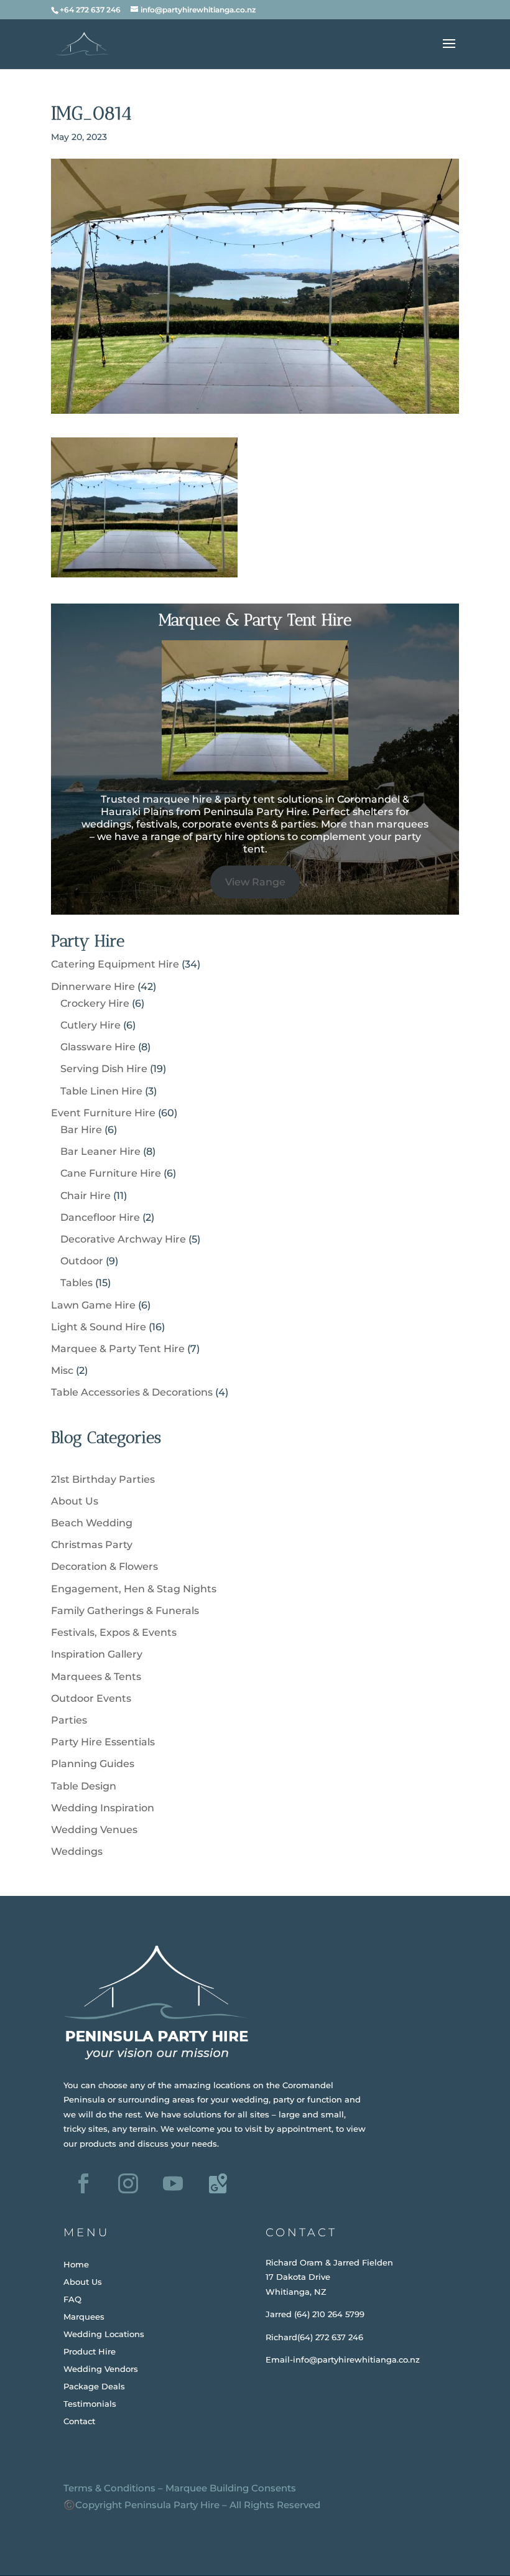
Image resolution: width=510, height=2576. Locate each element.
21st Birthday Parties (103, 1479)
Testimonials (90, 2404)
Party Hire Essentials (103, 1742)
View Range (255, 882)
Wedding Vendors (101, 2369)
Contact (79, 2421)
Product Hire (90, 2351)
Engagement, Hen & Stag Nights (134, 1589)
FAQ (72, 2299)
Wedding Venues (94, 1830)
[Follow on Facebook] (83, 2183)
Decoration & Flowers (104, 1566)
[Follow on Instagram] (128, 2183)
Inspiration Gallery (97, 1654)
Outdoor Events (91, 1698)
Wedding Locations (104, 2334)
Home (76, 2264)
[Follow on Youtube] (173, 2183)
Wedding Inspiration (103, 1808)
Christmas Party (92, 1545)
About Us (75, 1501)
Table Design (84, 1786)
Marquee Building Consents (231, 2488)
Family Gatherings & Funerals (125, 1611)
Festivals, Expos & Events (114, 1632)
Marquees (84, 2317)
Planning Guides (93, 1764)
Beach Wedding (92, 1523)
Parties (69, 1720)
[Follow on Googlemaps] (218, 2183)
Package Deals (94, 2386)
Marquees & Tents (96, 1677)
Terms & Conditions (109, 2488)
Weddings (77, 1851)
